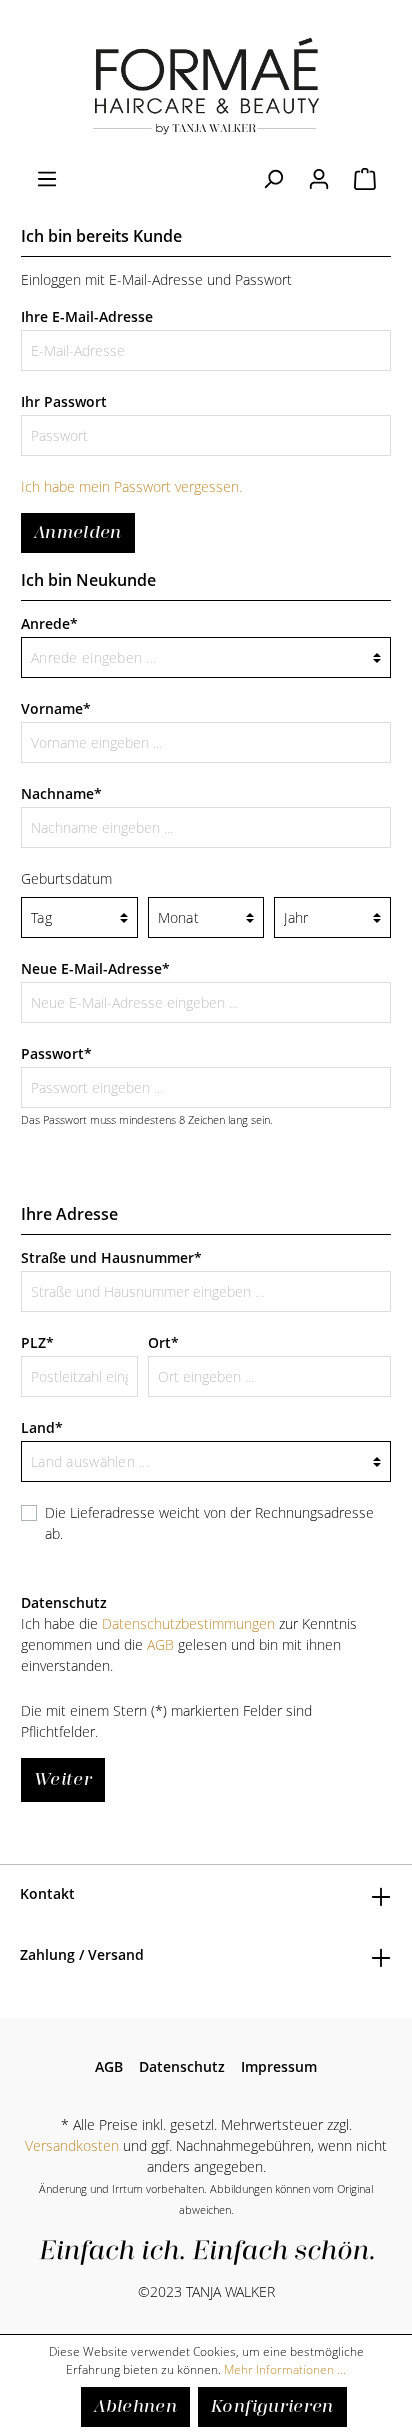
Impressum (279, 2066)
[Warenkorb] (365, 179)
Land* (42, 1427)
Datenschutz (182, 2066)
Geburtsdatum (66, 878)
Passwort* (56, 1053)
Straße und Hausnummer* (111, 1257)
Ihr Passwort (64, 401)
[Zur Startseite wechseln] (206, 84)
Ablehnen (135, 2407)
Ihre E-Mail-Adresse (87, 316)
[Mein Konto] (319, 179)
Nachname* (61, 793)
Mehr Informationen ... (285, 2369)
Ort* (163, 1342)
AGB (160, 1644)
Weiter (63, 1780)
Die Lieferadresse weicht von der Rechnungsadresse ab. (209, 1523)
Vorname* (56, 708)
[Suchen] (273, 179)
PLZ (37, 1342)
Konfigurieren (272, 2407)
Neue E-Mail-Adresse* (95, 968)
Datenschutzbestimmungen (188, 1623)
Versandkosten (72, 2145)
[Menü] (47, 179)
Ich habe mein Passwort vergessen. (131, 486)
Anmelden (78, 533)
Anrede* (49, 623)
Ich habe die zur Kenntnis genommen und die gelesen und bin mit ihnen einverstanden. (189, 1644)
